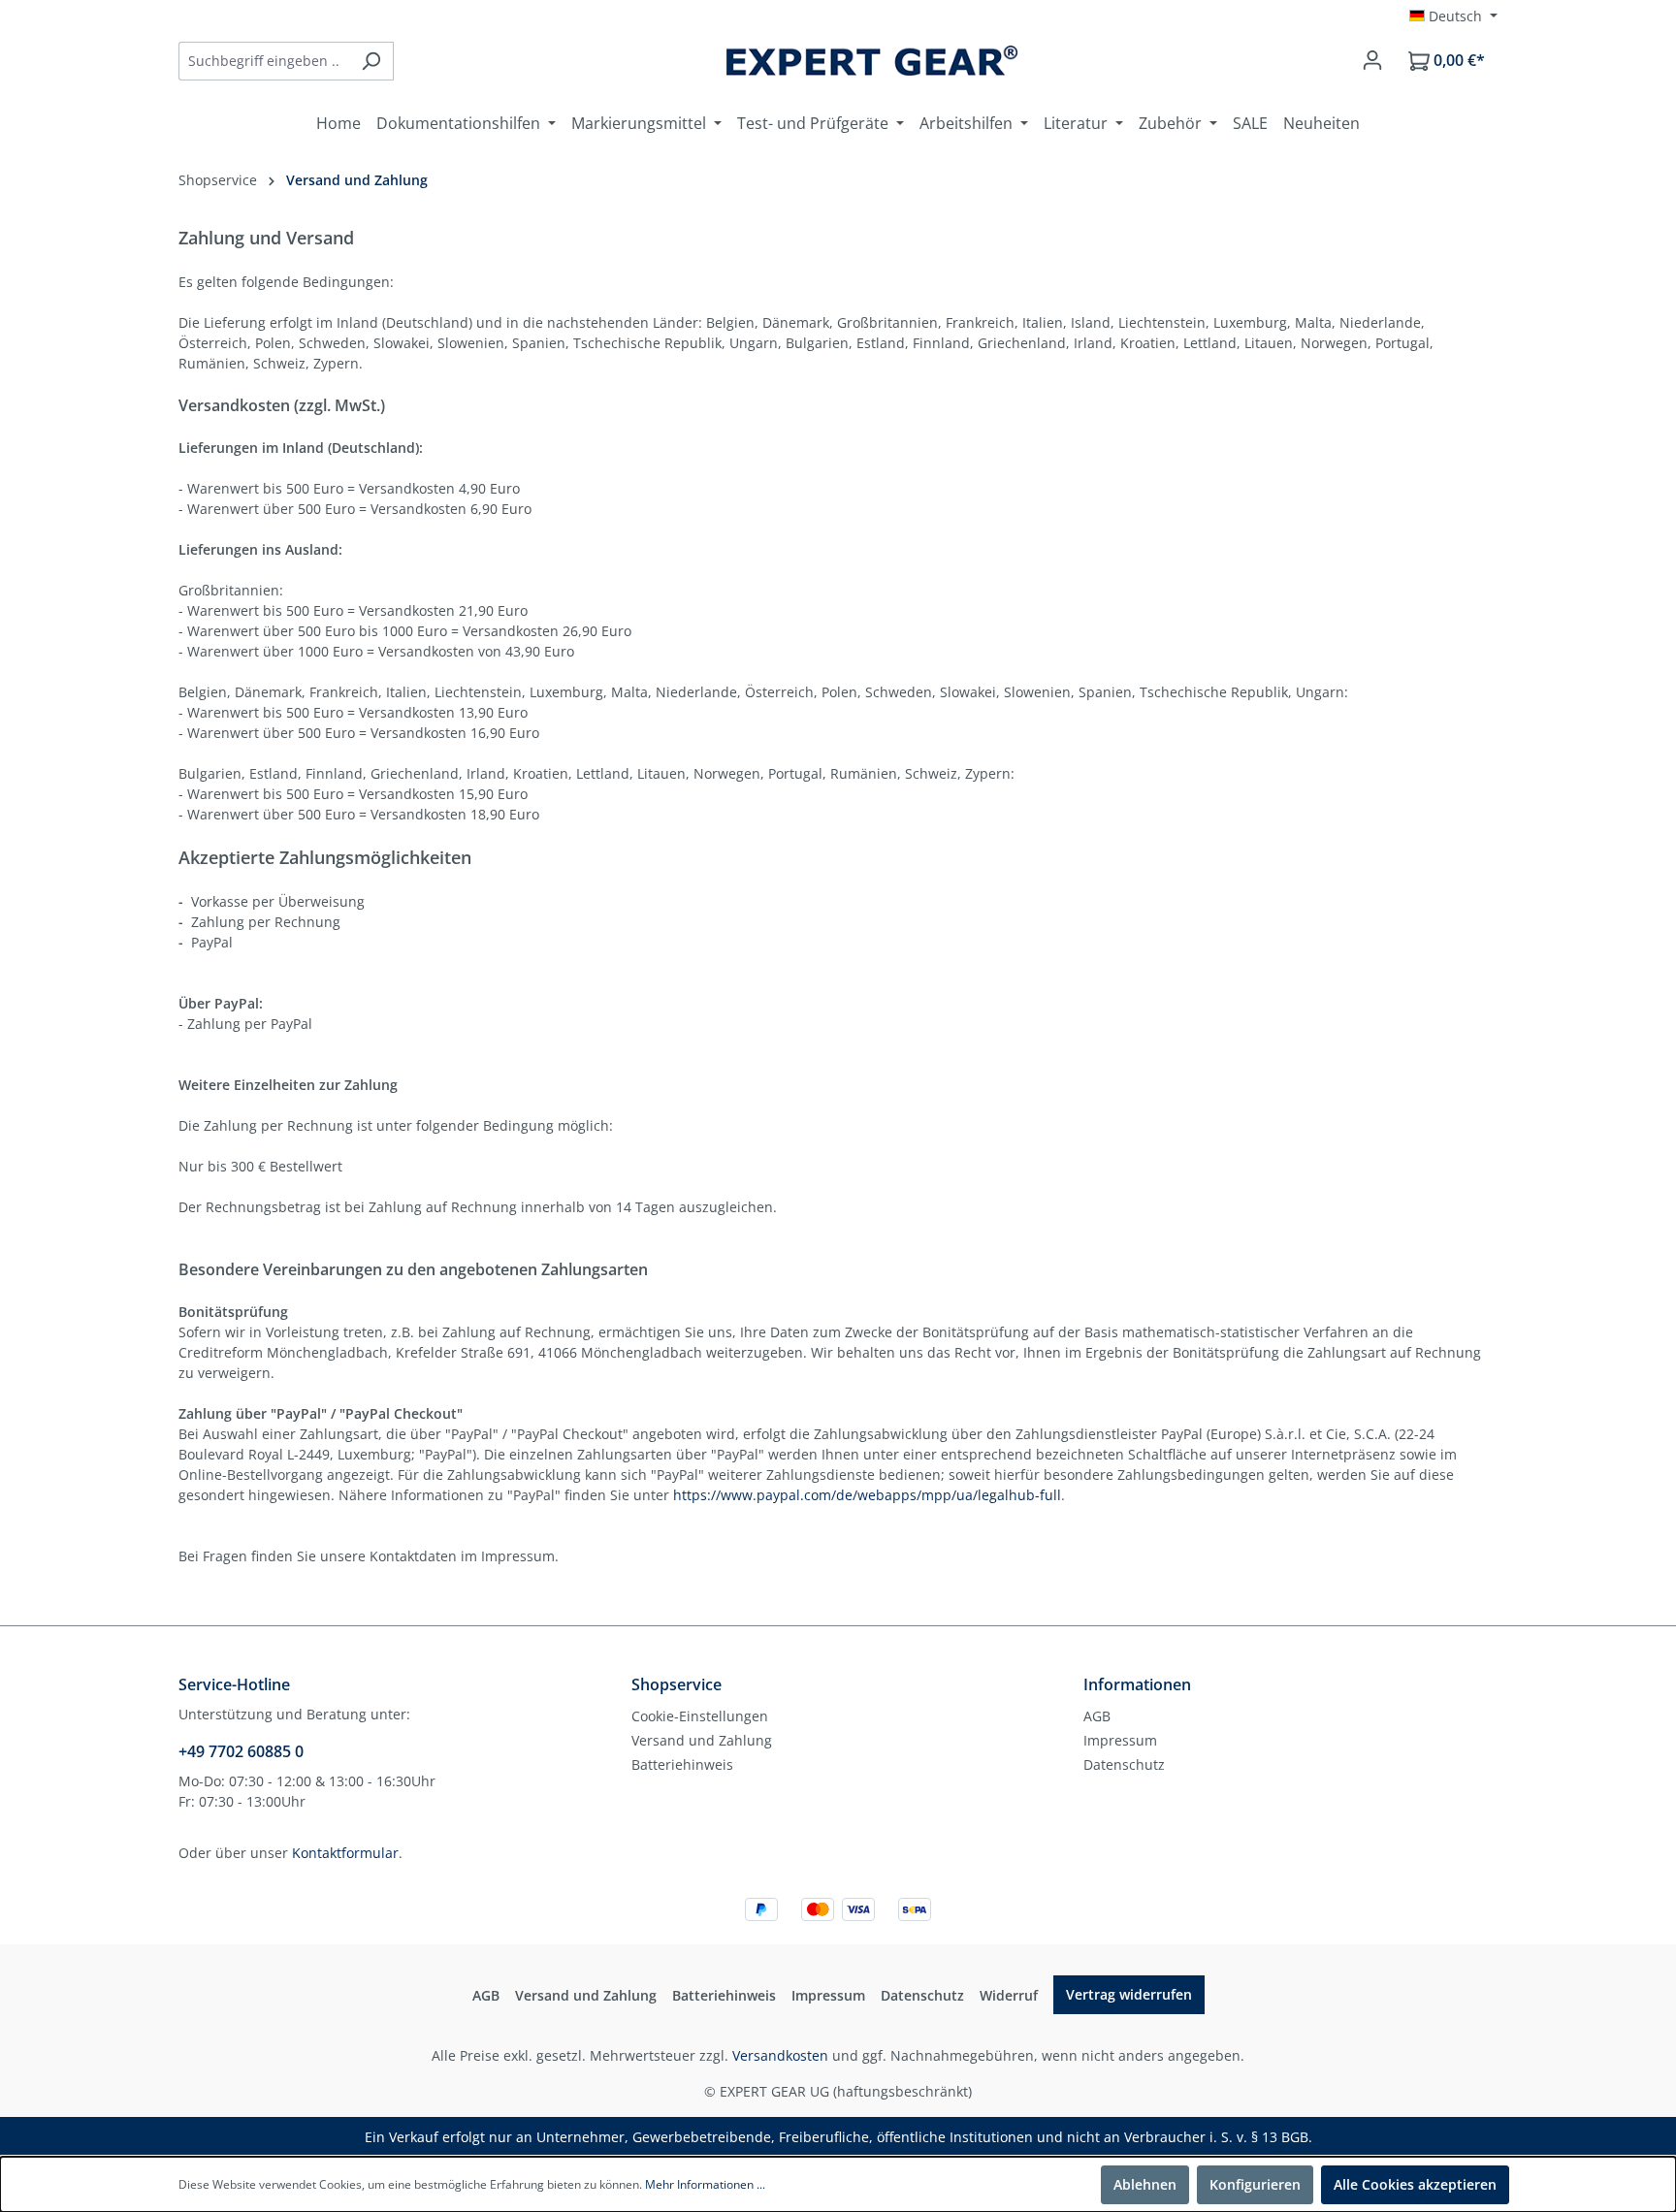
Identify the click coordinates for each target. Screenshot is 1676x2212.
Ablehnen (1145, 2184)
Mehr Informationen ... (705, 2184)
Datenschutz (1124, 1764)
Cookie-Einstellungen (700, 1716)
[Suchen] (371, 61)
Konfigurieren (1255, 2184)
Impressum (1120, 1740)
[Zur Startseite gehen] (871, 61)
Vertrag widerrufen (1129, 1994)
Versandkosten (780, 2055)
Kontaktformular (345, 1853)
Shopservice (677, 1684)
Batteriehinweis (682, 1764)
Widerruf (1009, 1995)
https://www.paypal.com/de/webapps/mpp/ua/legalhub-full (867, 1495)
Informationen (1137, 1684)
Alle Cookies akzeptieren (1415, 2184)
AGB (1097, 1716)
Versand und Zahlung (702, 1740)
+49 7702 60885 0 (241, 1751)
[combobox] (264, 61)
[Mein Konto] (1372, 60)
